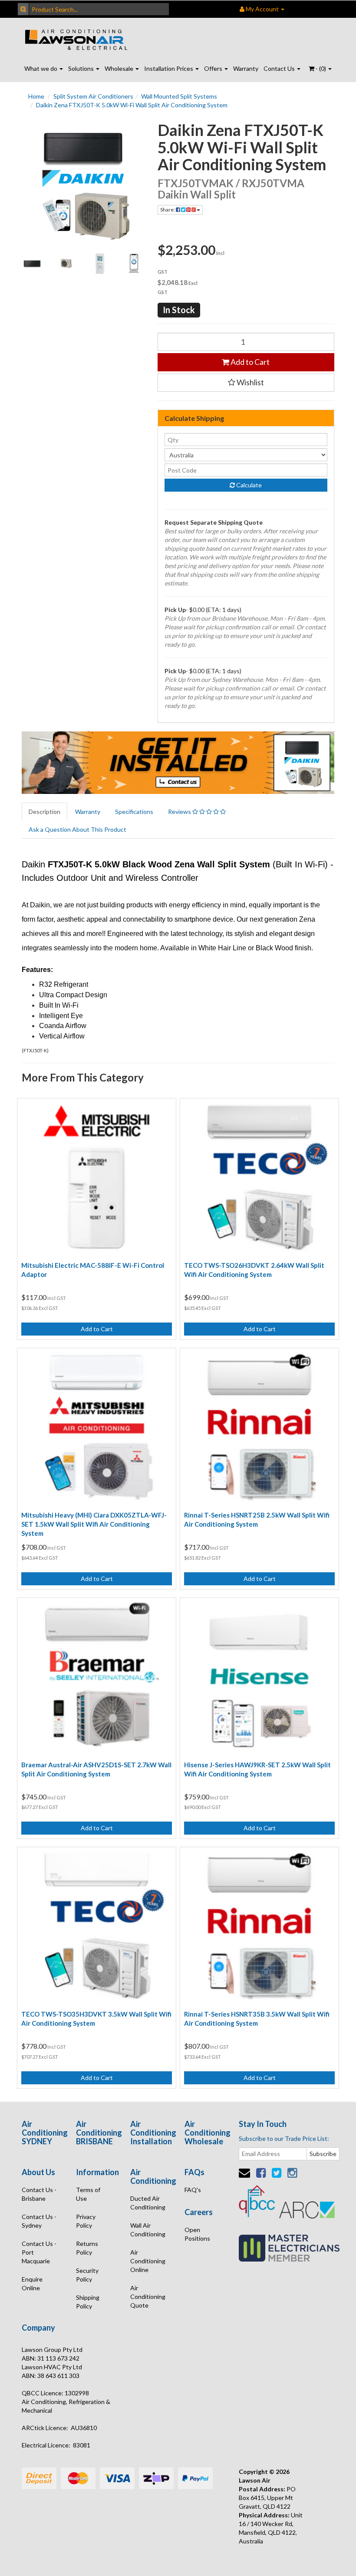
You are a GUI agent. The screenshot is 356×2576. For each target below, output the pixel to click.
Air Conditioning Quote (148, 2297)
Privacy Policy (86, 2221)
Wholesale (120, 68)
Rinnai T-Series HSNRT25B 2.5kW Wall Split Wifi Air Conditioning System (257, 1519)
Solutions (82, 68)
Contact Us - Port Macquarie (39, 2252)
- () (321, 68)
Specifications (134, 812)
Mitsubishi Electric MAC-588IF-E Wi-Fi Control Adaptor (93, 1270)
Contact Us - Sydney (39, 2221)
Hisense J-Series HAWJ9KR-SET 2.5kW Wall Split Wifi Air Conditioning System (257, 1769)
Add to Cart (249, 362)
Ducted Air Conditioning (148, 2203)
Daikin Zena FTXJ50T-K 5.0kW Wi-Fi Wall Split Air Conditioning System (132, 105)
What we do (41, 68)
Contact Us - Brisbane (39, 2194)
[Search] (23, 9)
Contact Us (280, 68)
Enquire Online (32, 2283)
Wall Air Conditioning (148, 2230)
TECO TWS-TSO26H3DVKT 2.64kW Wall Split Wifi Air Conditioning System (254, 1270)
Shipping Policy (88, 2302)
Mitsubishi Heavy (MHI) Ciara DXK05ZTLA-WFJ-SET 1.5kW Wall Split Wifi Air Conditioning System (94, 1524)
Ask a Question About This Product (77, 829)
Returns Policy (87, 2248)
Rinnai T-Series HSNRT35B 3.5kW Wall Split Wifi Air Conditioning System (257, 2019)
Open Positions (197, 2234)
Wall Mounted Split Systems (179, 96)
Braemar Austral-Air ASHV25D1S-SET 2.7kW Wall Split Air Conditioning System (96, 1769)
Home (36, 96)
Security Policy (87, 2275)
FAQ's (193, 2190)
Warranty (246, 68)
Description (44, 812)
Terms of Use (88, 2194)
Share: (168, 210)
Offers (214, 68)
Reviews (180, 812)
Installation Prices (169, 68)
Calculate (248, 485)
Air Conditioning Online (148, 2261)
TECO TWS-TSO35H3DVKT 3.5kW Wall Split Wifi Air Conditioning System (96, 2019)
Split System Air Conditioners (93, 96)
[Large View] (32, 264)
